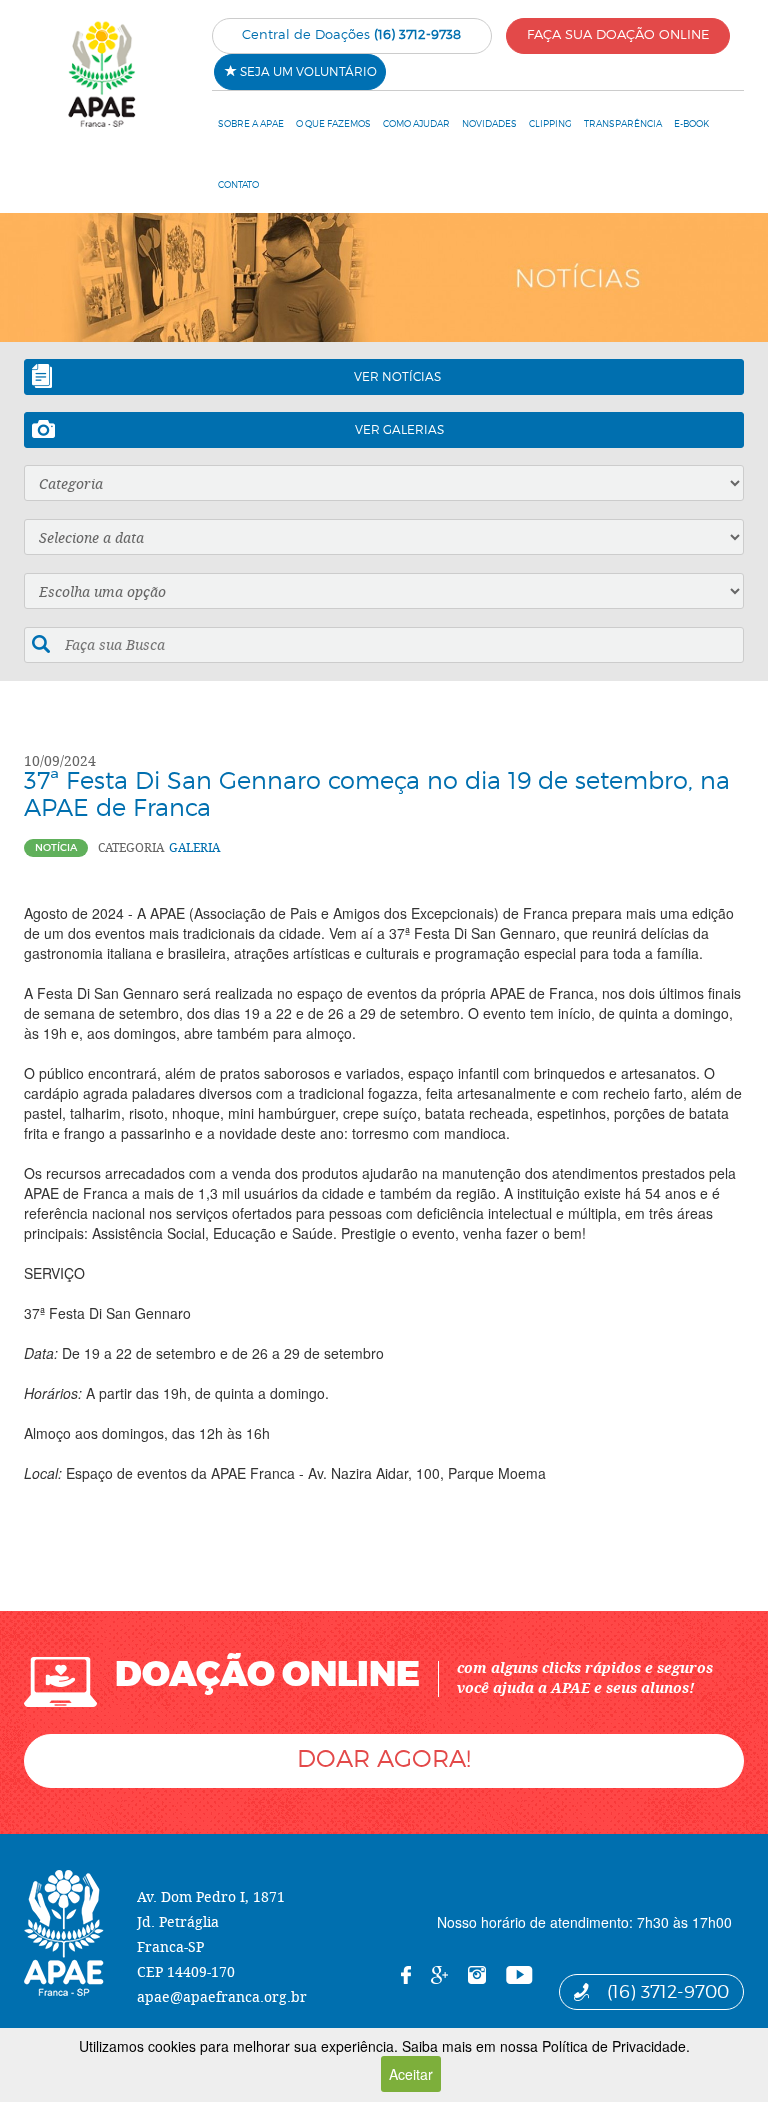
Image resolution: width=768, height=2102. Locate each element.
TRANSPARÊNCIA (623, 123)
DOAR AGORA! (384, 1758)
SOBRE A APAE (251, 123)
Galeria (194, 847)
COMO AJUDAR (416, 123)
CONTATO (238, 184)
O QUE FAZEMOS (333, 123)
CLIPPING (550, 123)
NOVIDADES (489, 123)
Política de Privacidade (614, 2046)
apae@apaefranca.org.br (222, 1996)
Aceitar (411, 2074)
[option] (384, 277)
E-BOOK (691, 123)
